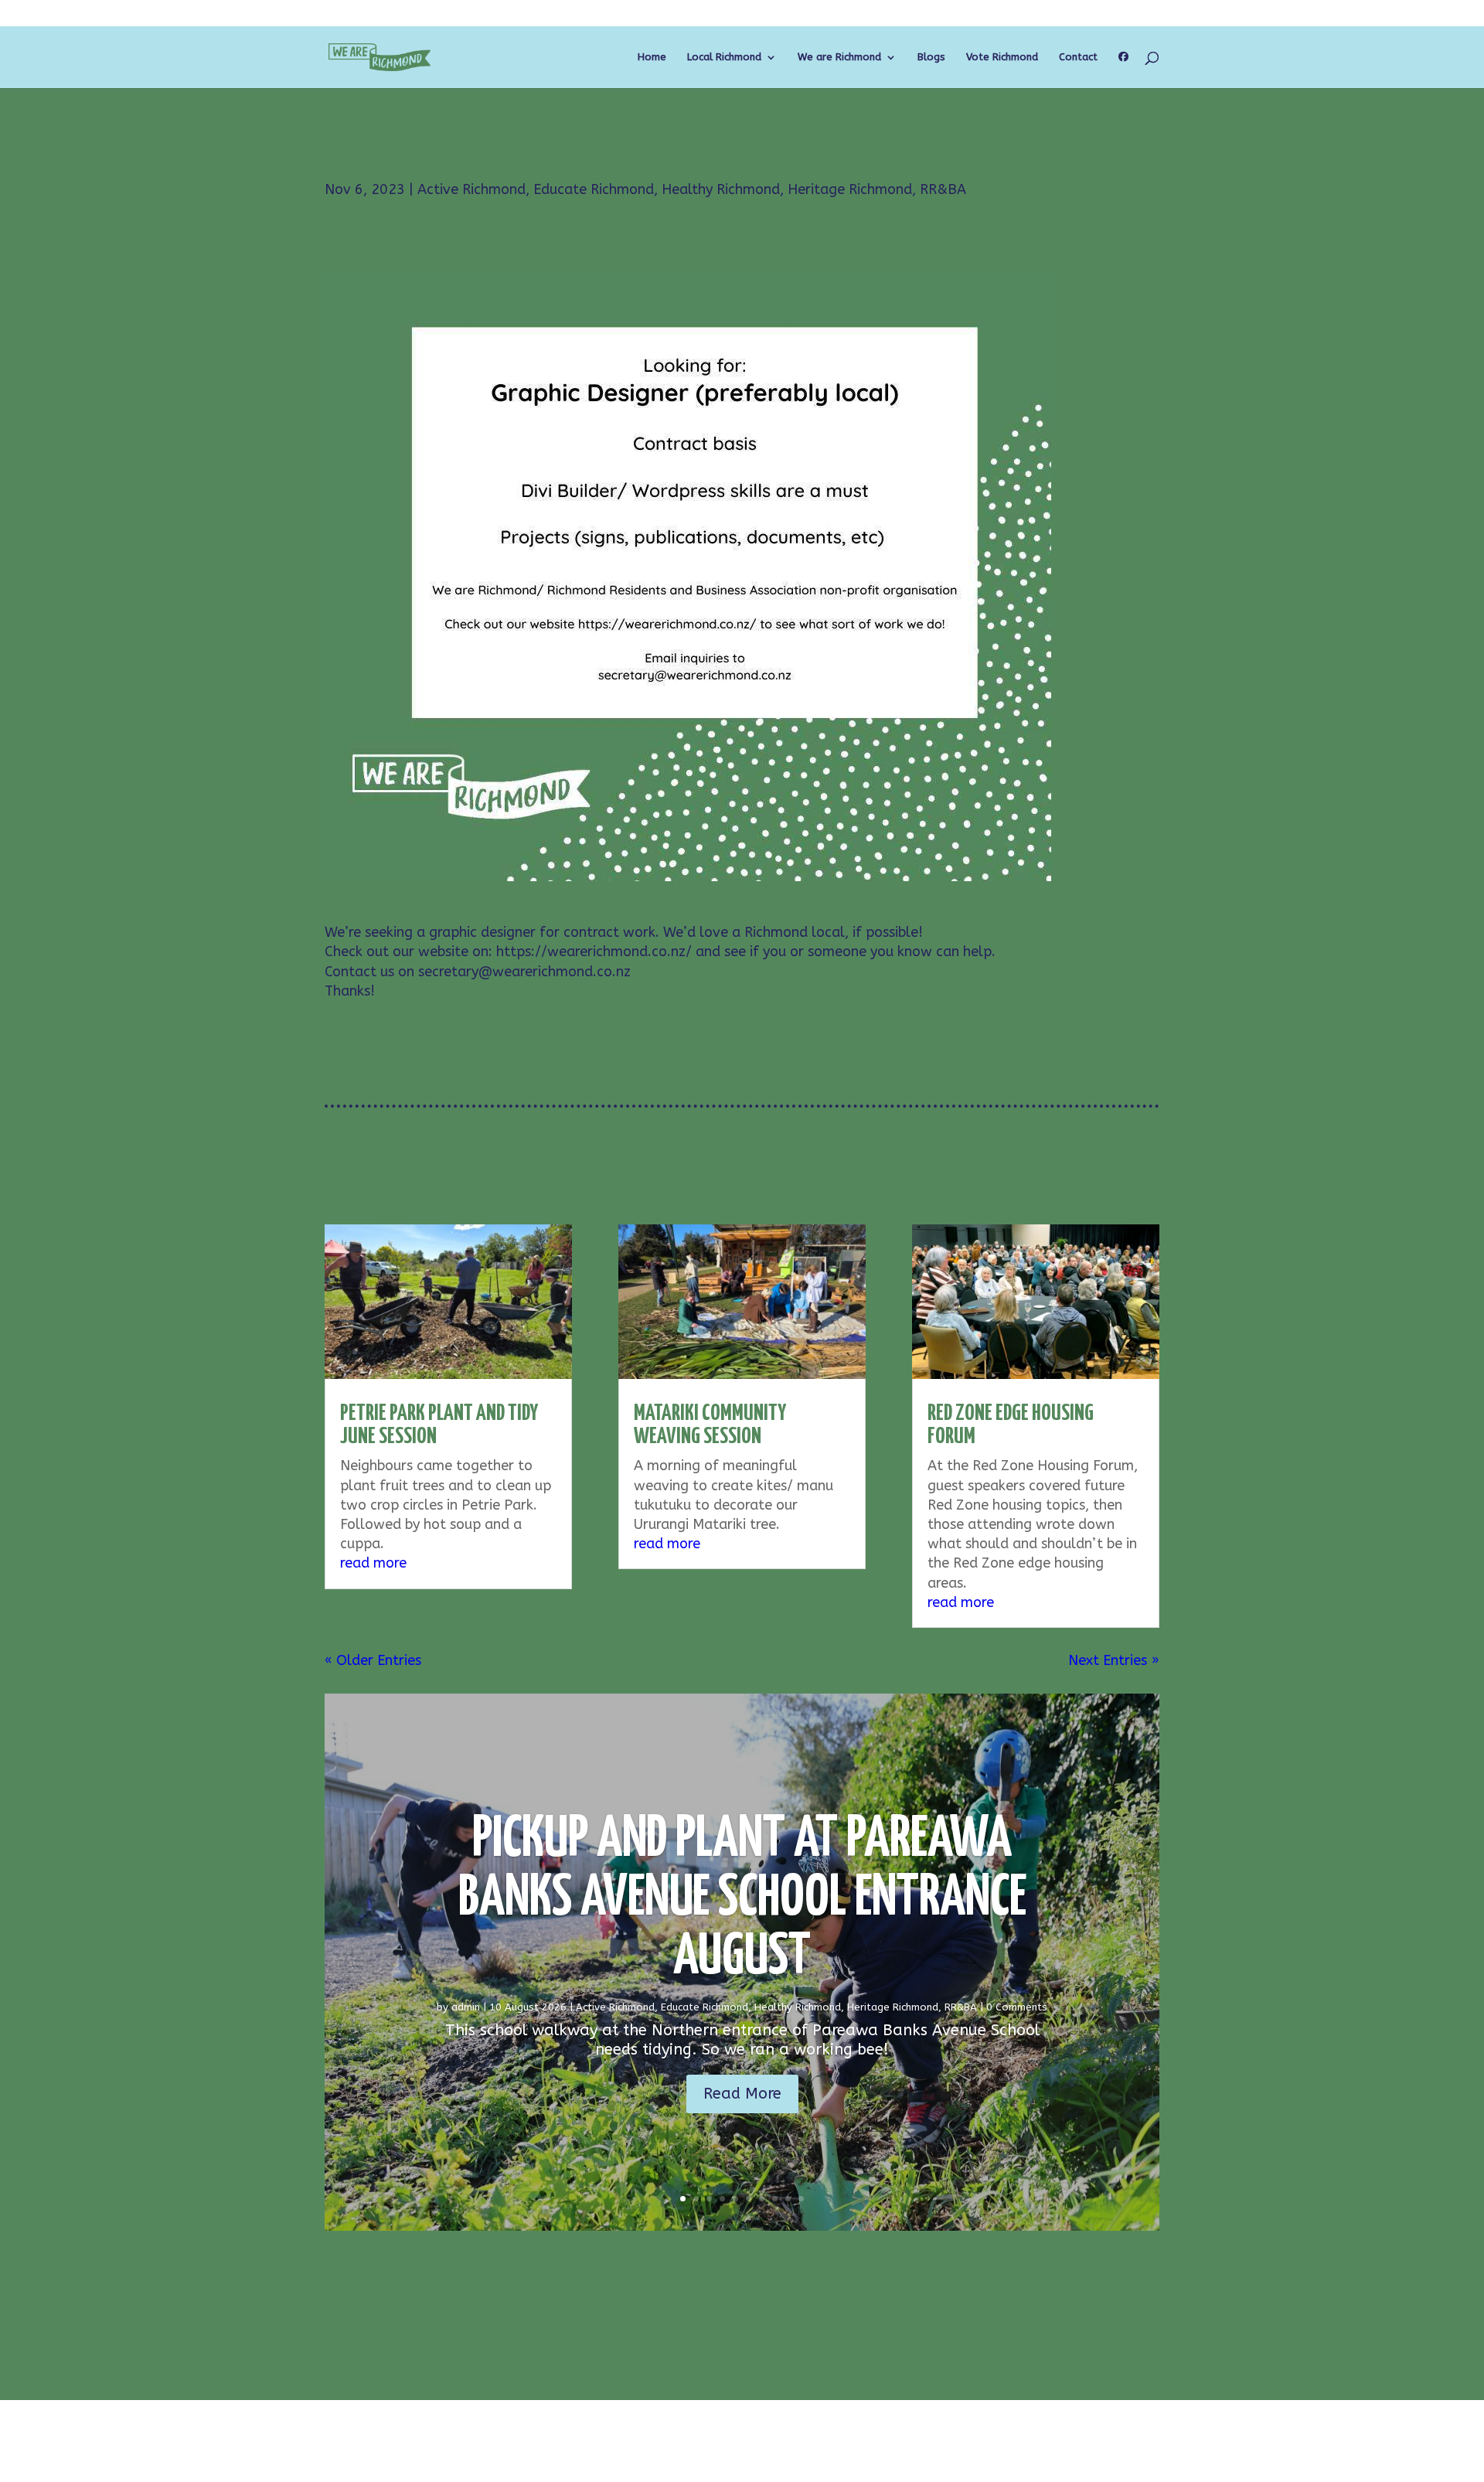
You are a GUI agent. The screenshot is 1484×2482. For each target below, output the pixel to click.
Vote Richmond (1002, 57)
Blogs (931, 57)
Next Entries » (1114, 1660)
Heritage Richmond (850, 189)
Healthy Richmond (721, 189)
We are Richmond (839, 57)
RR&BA (943, 189)
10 (801, 2199)
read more (373, 1563)
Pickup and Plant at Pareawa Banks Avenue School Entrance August (742, 1899)
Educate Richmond (594, 189)
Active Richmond (471, 189)
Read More (742, 2094)
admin (466, 2007)
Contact (1078, 57)
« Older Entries (373, 1660)
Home (652, 57)
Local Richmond (724, 57)
